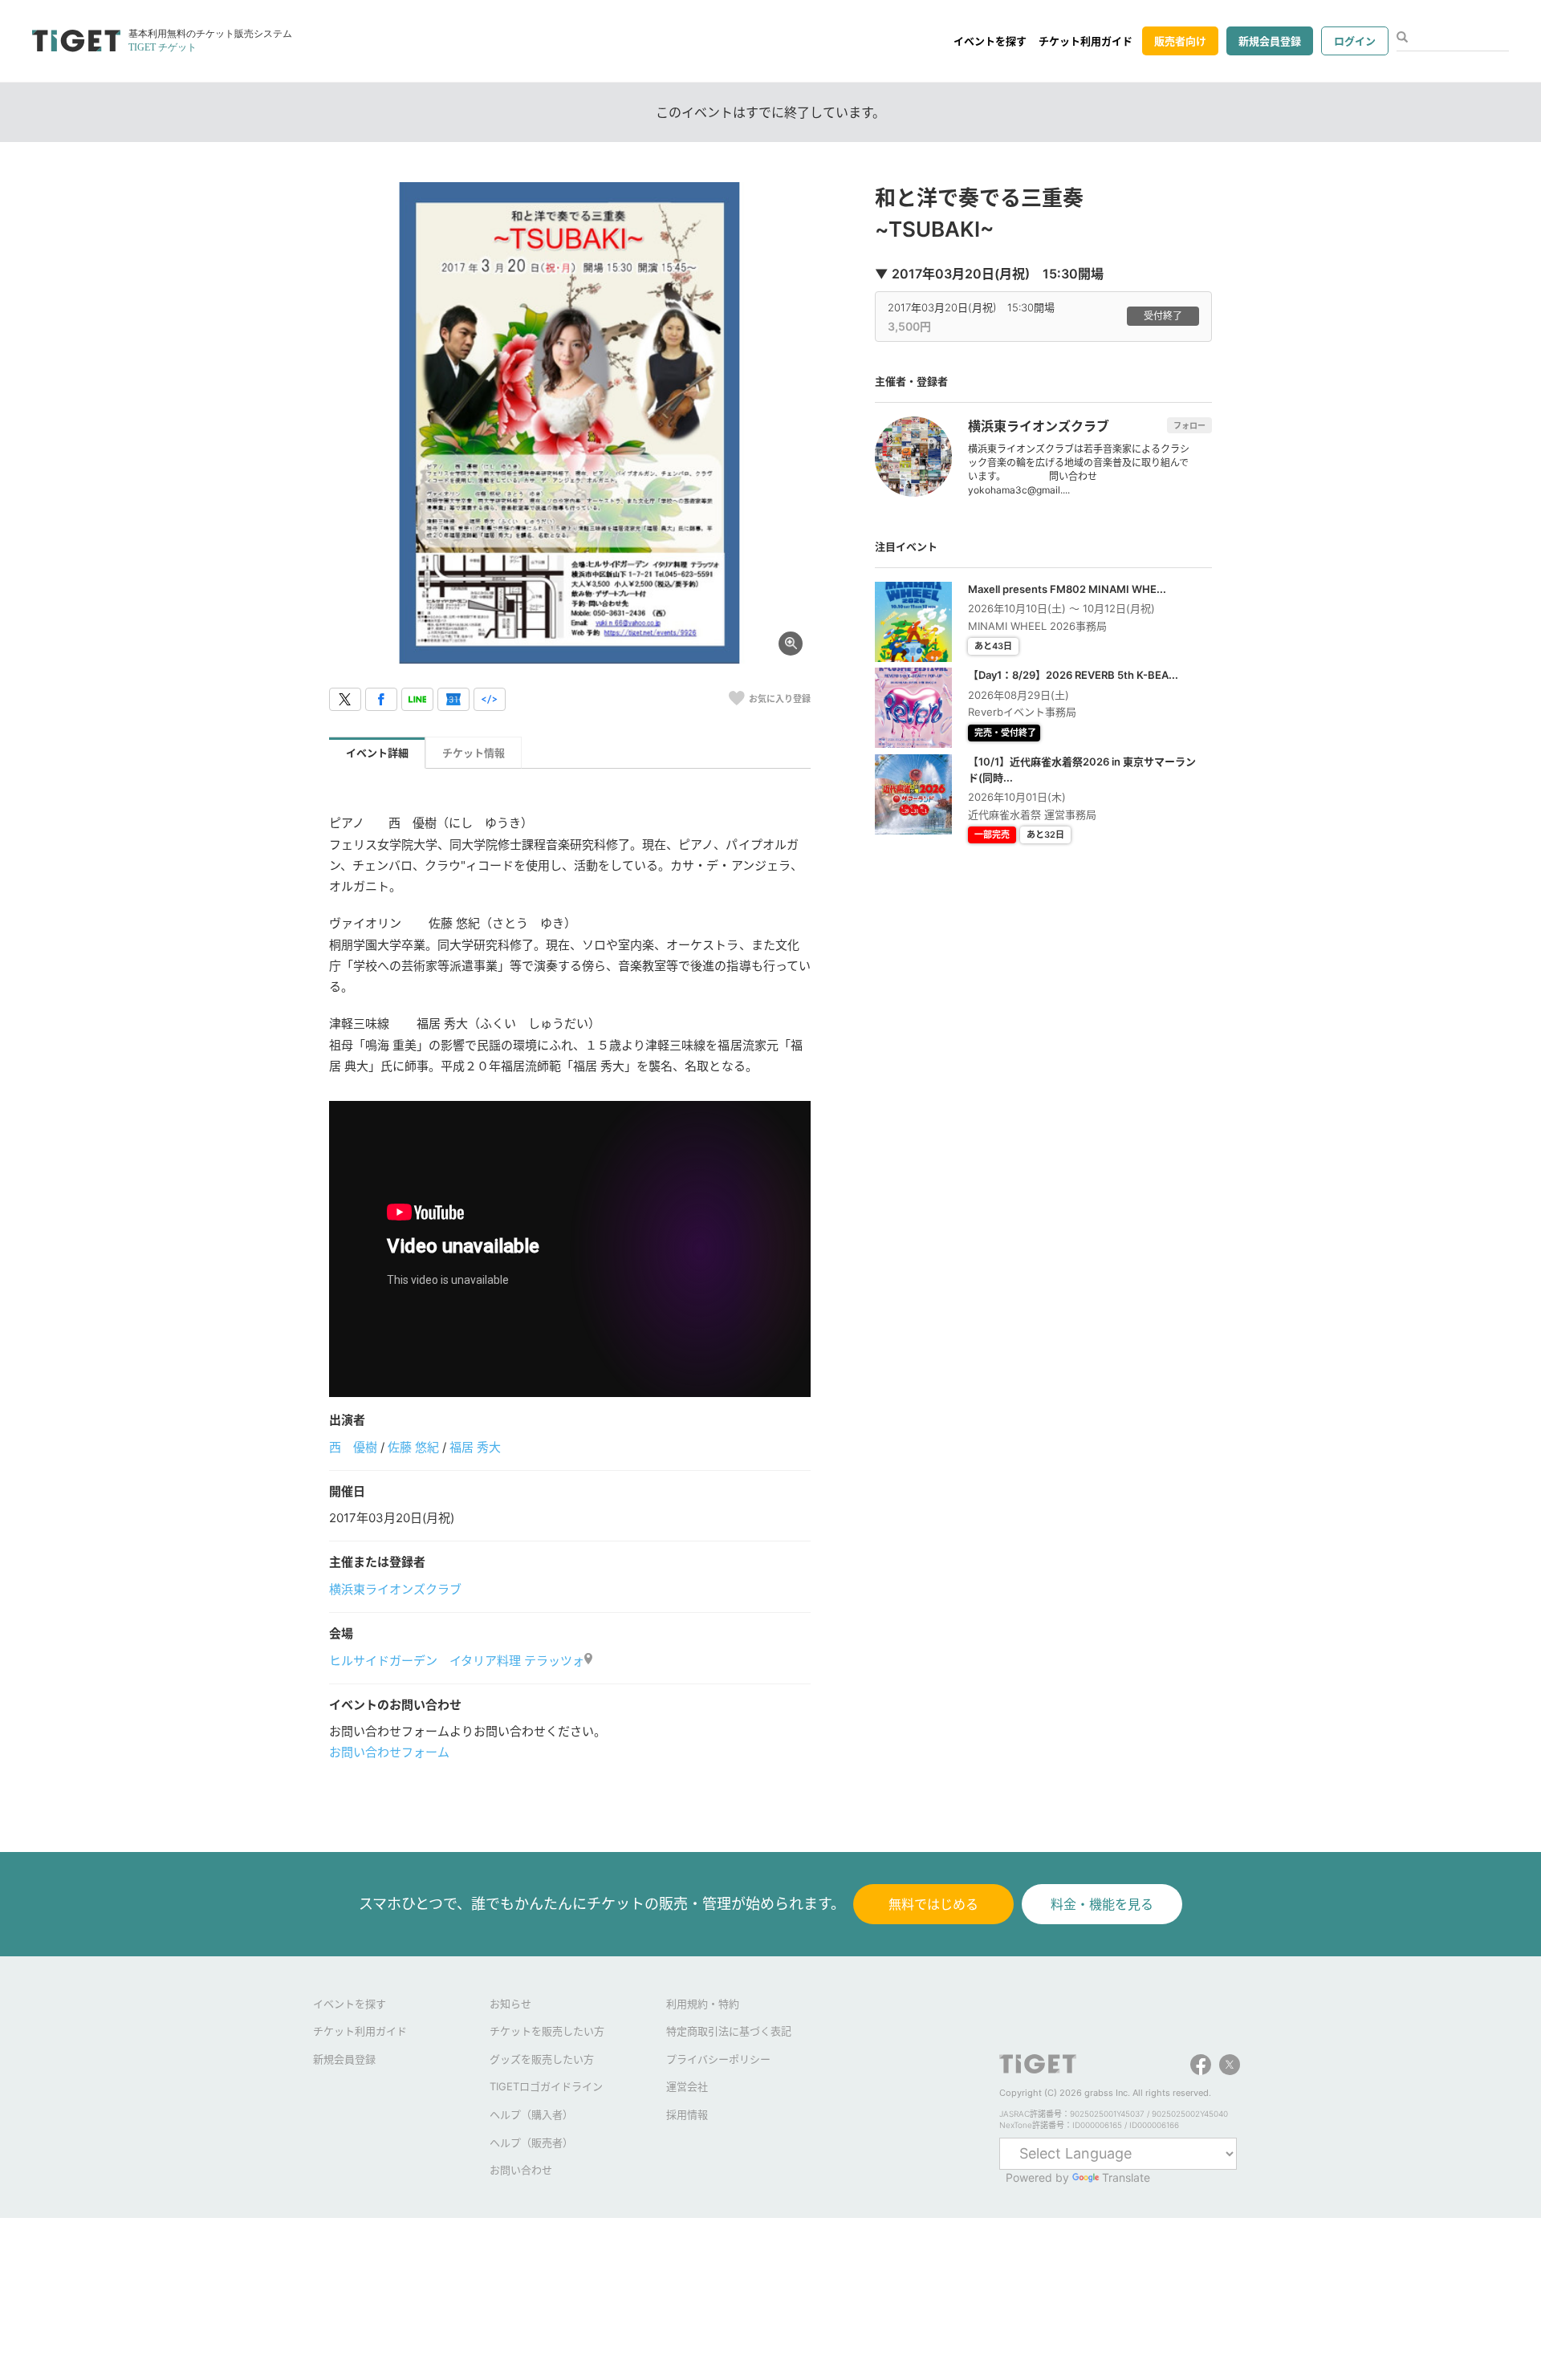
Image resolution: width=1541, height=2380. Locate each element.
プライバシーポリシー (718, 2059)
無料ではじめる (933, 1904)
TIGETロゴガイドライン (546, 2086)
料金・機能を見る (1102, 1904)
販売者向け (1180, 41)
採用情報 (687, 2114)
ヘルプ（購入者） (531, 2114)
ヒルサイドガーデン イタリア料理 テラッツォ (457, 1661)
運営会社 (687, 2086)
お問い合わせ (521, 2170)
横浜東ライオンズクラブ (395, 1589)
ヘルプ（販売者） (531, 2142)
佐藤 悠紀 (413, 1447)
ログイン (1355, 41)
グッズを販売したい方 (542, 2059)
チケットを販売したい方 (547, 2031)
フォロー (1189, 425)
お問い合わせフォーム (389, 1752)
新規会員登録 (1270, 41)
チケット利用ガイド (1086, 41)
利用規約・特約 (703, 2004)
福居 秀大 (475, 1447)
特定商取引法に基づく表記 (729, 2031)
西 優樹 (353, 1447)
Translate (1126, 2177)
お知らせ (510, 2004)
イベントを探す (990, 41)
